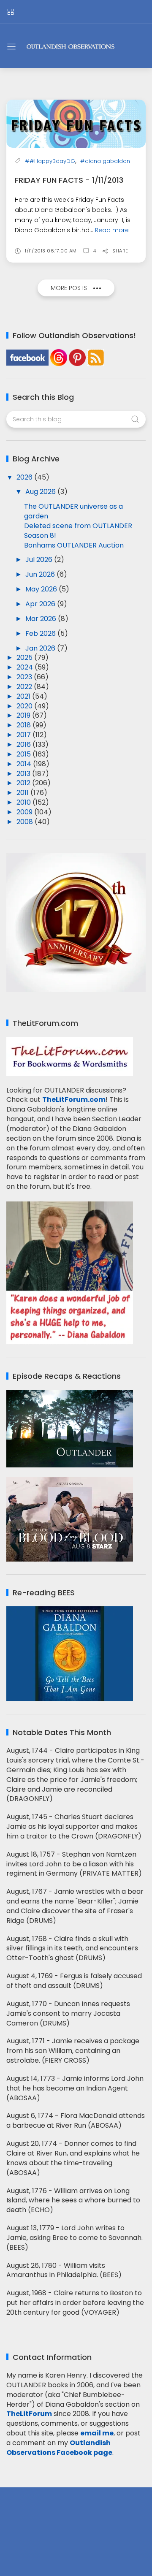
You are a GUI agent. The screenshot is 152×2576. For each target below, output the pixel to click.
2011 (23, 793)
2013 (24, 774)
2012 (24, 783)
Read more (112, 230)
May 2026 (42, 589)
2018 (24, 725)
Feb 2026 (41, 633)
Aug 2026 (41, 492)
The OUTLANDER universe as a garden (73, 511)
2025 (25, 658)
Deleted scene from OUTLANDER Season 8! (78, 531)
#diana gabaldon (105, 161)
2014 (25, 764)
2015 (24, 754)
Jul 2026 (40, 560)
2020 (25, 706)
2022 (25, 687)
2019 (24, 715)
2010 (24, 802)
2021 (24, 696)
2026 (25, 477)
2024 (26, 667)
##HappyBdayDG (50, 161)
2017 (24, 735)
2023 (25, 677)
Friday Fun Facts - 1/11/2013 (69, 180)
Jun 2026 (41, 574)
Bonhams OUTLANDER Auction (74, 545)
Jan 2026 (41, 648)
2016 (24, 744)
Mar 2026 (42, 619)
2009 (25, 812)
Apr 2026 (41, 604)
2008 (26, 822)
